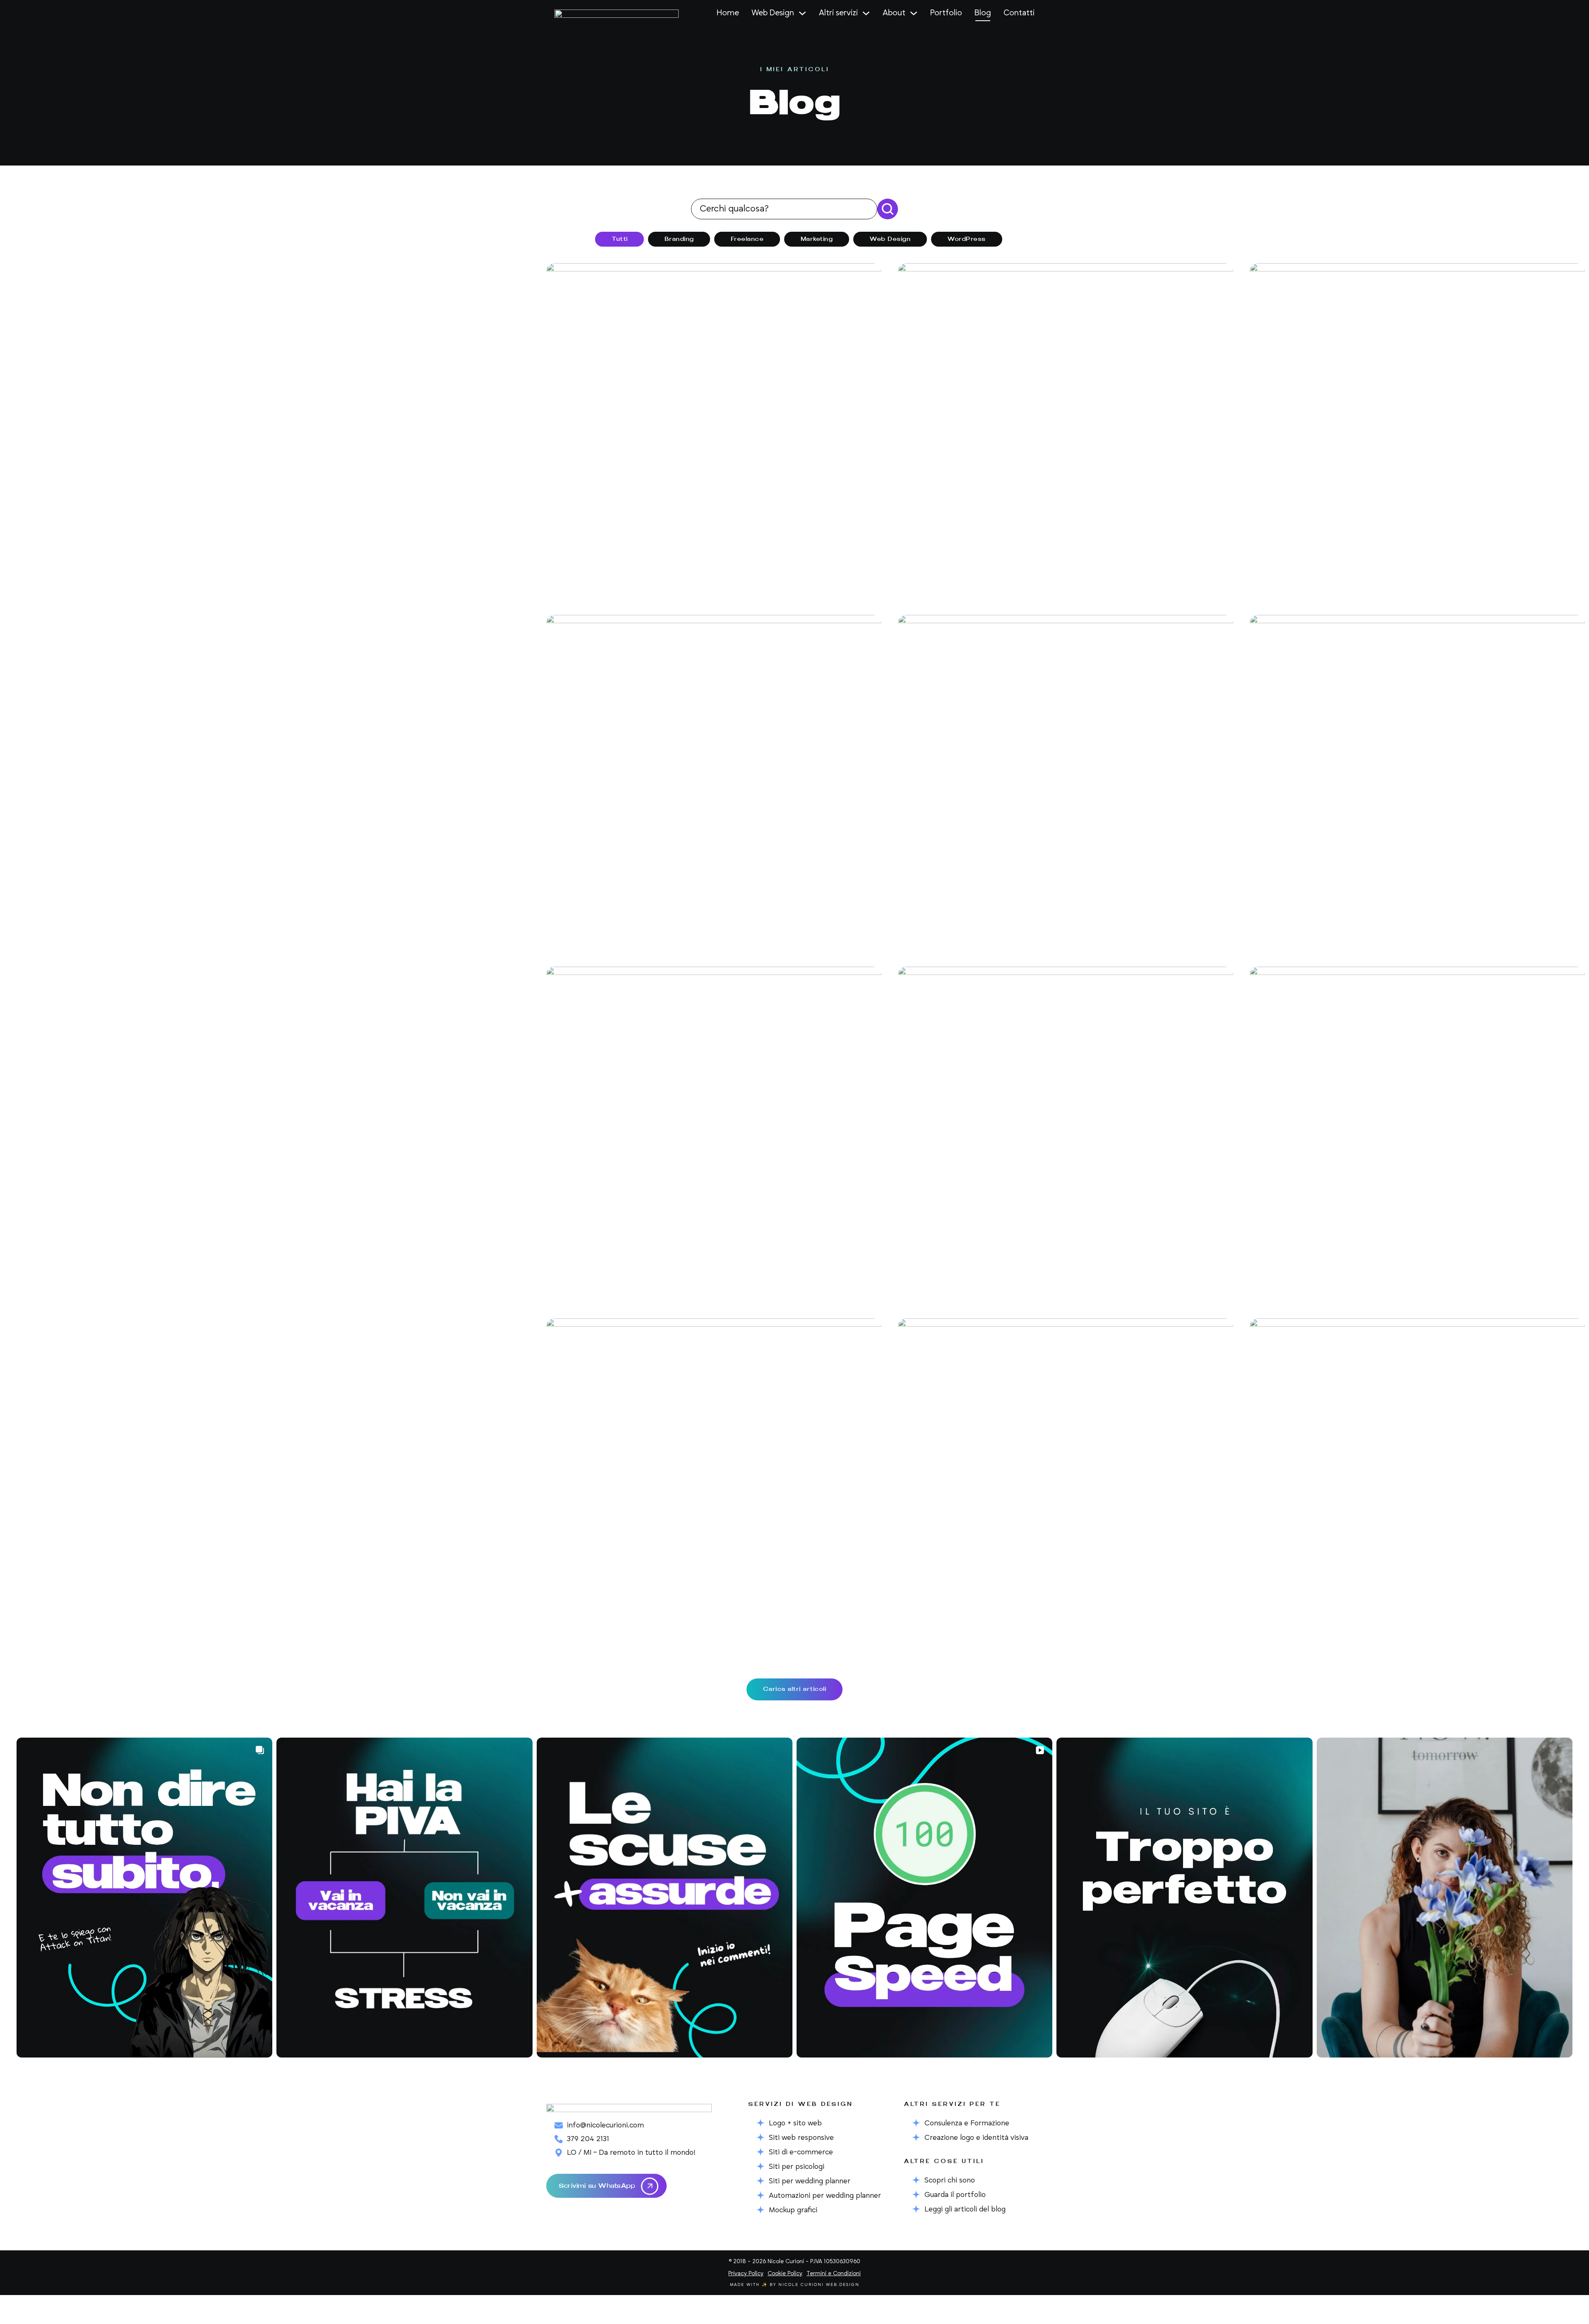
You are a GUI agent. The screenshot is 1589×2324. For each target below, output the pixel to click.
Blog (983, 13)
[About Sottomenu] (914, 13)
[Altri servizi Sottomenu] (866, 13)
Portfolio (946, 13)
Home (728, 13)
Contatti (1019, 13)
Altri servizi (838, 13)
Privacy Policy (746, 2274)
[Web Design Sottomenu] (802, 13)
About (894, 13)
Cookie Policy (785, 2274)
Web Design (773, 13)
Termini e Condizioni (834, 2274)
